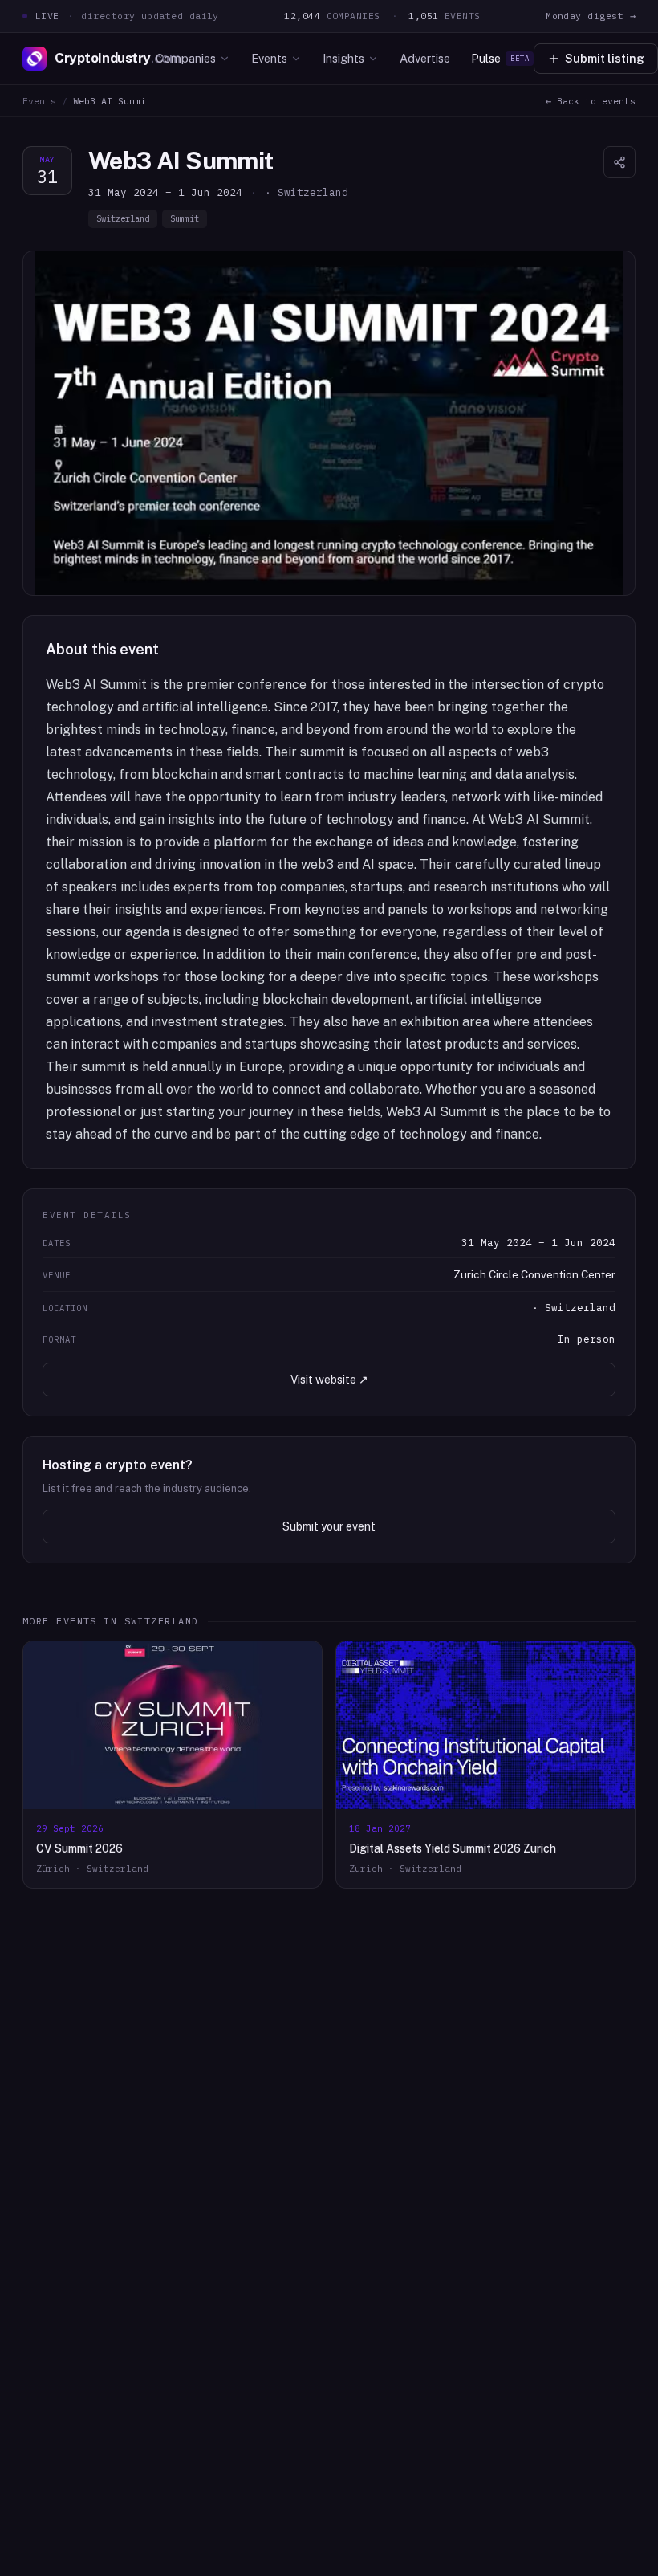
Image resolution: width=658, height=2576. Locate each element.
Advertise (425, 58)
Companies (186, 58)
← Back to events (591, 101)
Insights (343, 58)
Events (269, 58)
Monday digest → (591, 16)
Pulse (500, 58)
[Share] (619, 162)
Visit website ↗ (329, 1380)
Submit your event (329, 1526)
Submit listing (605, 59)
